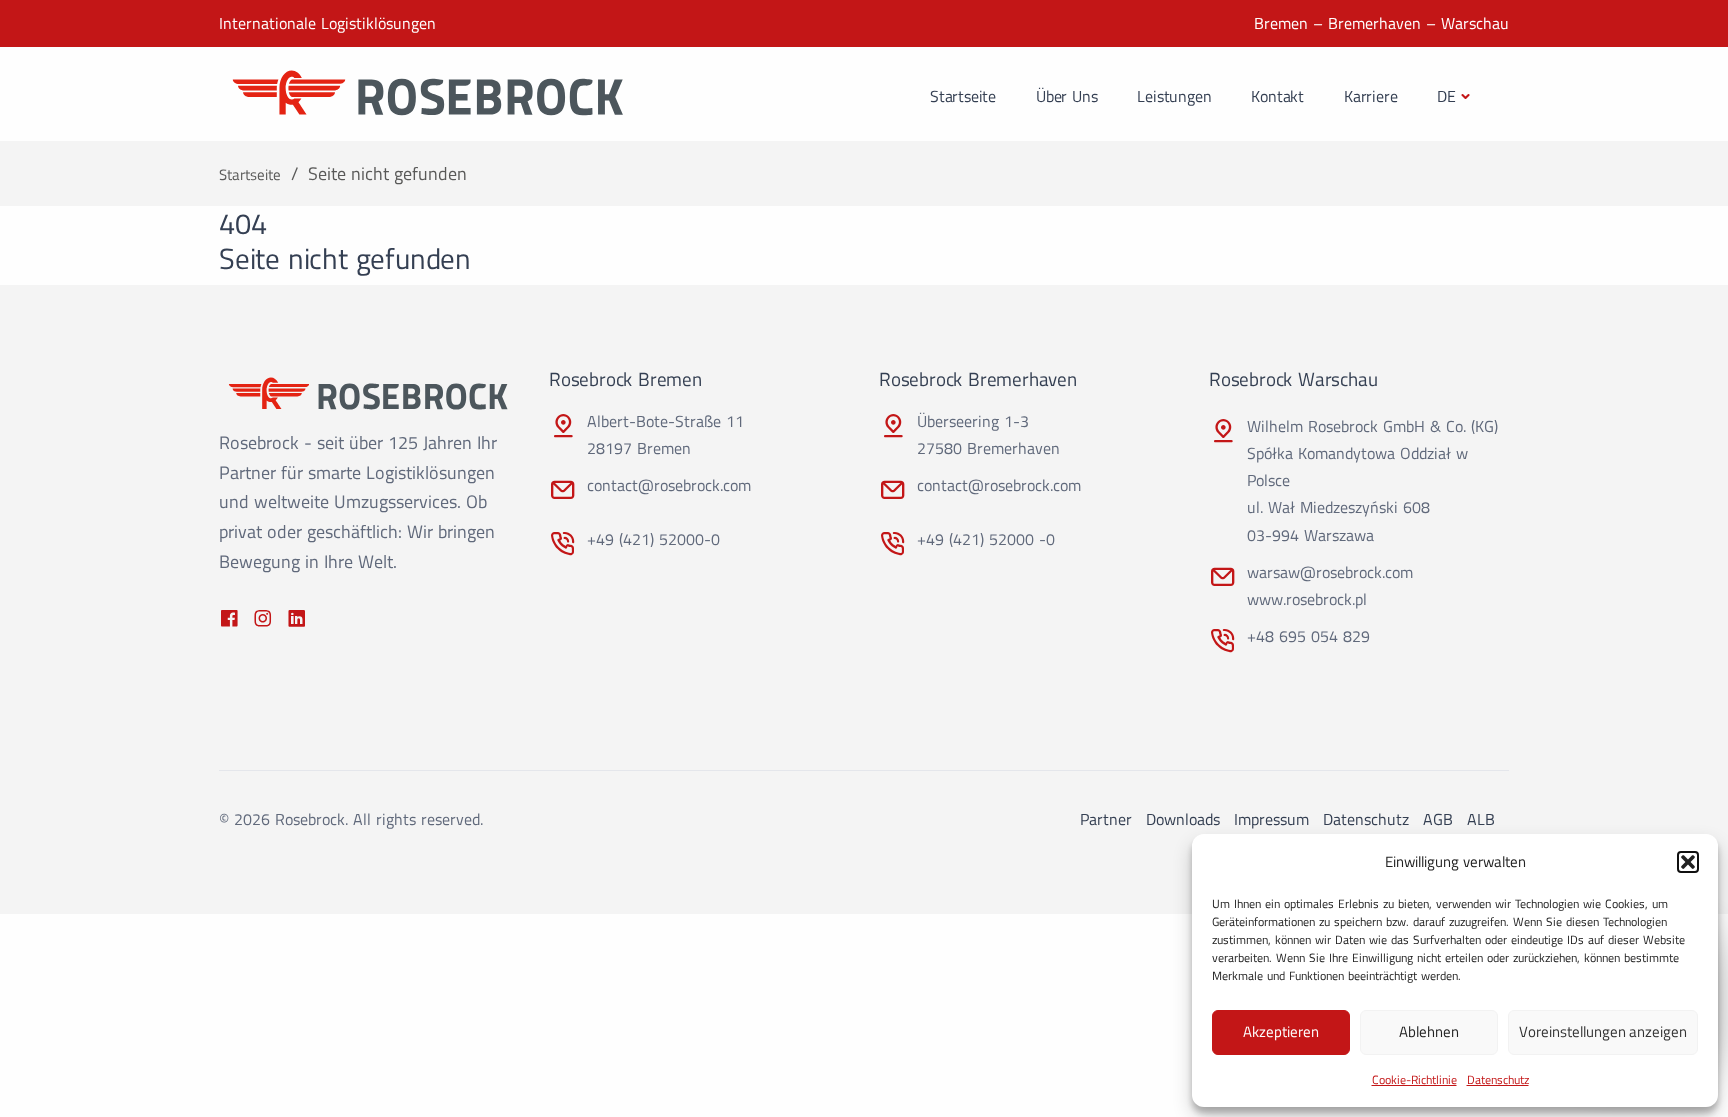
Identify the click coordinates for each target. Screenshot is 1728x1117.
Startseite (963, 96)
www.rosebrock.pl (1307, 599)
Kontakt (1277, 96)
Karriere (1370, 96)
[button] (1688, 862)
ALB (1481, 819)
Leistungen (1174, 96)
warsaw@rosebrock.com (1330, 572)
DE (1446, 96)
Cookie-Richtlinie (1414, 1079)
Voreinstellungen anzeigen (1603, 1031)
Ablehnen (1429, 1031)
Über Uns (1066, 96)
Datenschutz (1498, 1079)
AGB (1438, 819)
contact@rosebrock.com (669, 485)
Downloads (1183, 819)
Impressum (1271, 819)
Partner (1106, 819)
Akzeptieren (1281, 1031)
